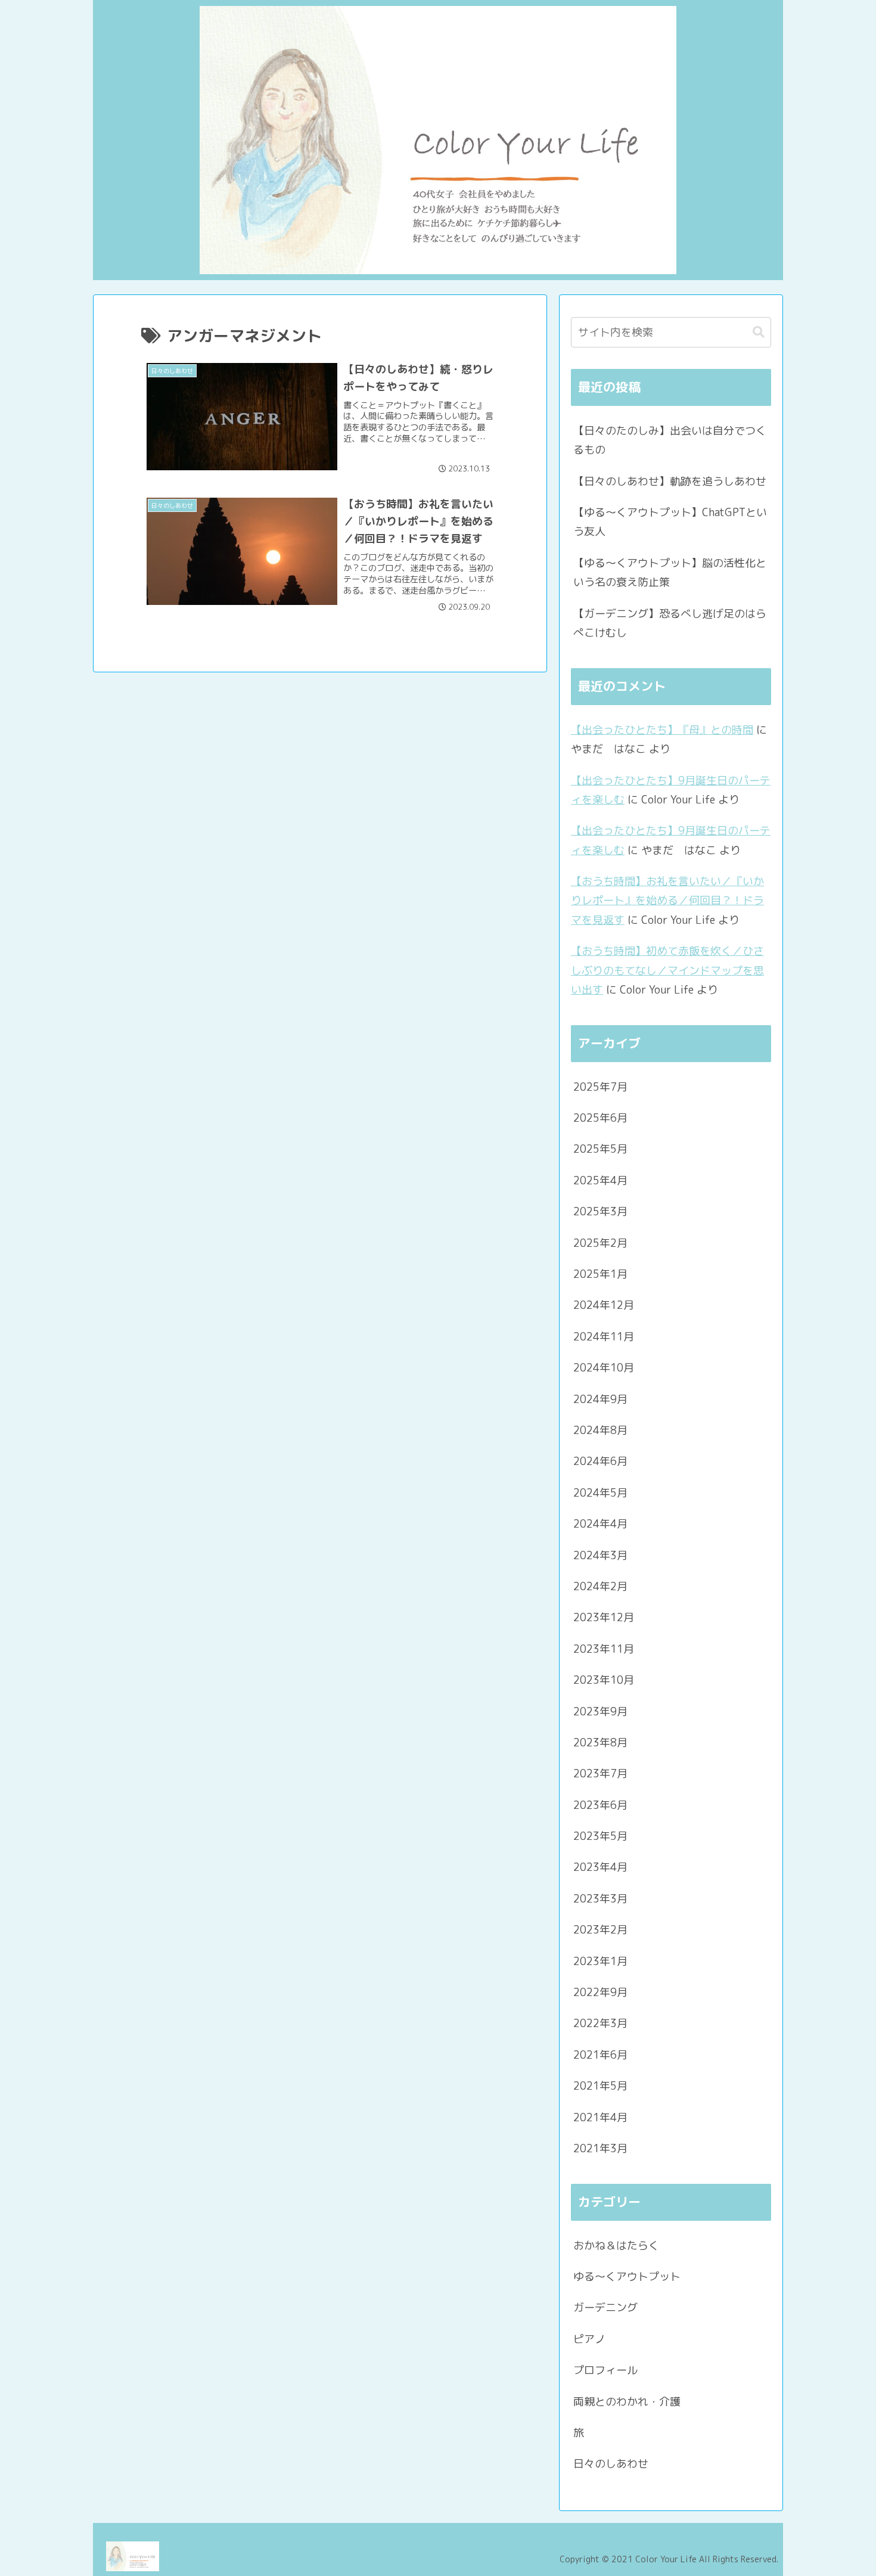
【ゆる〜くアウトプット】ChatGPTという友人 (670, 522)
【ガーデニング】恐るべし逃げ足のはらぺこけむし (670, 623)
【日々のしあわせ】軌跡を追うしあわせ (670, 481)
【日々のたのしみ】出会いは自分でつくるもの (670, 440)
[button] (759, 332)
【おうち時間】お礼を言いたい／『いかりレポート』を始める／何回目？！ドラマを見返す (667, 901)
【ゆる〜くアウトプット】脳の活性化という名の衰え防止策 (670, 572)
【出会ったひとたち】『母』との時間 (662, 730)
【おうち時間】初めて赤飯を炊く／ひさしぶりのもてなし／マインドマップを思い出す (667, 970)
